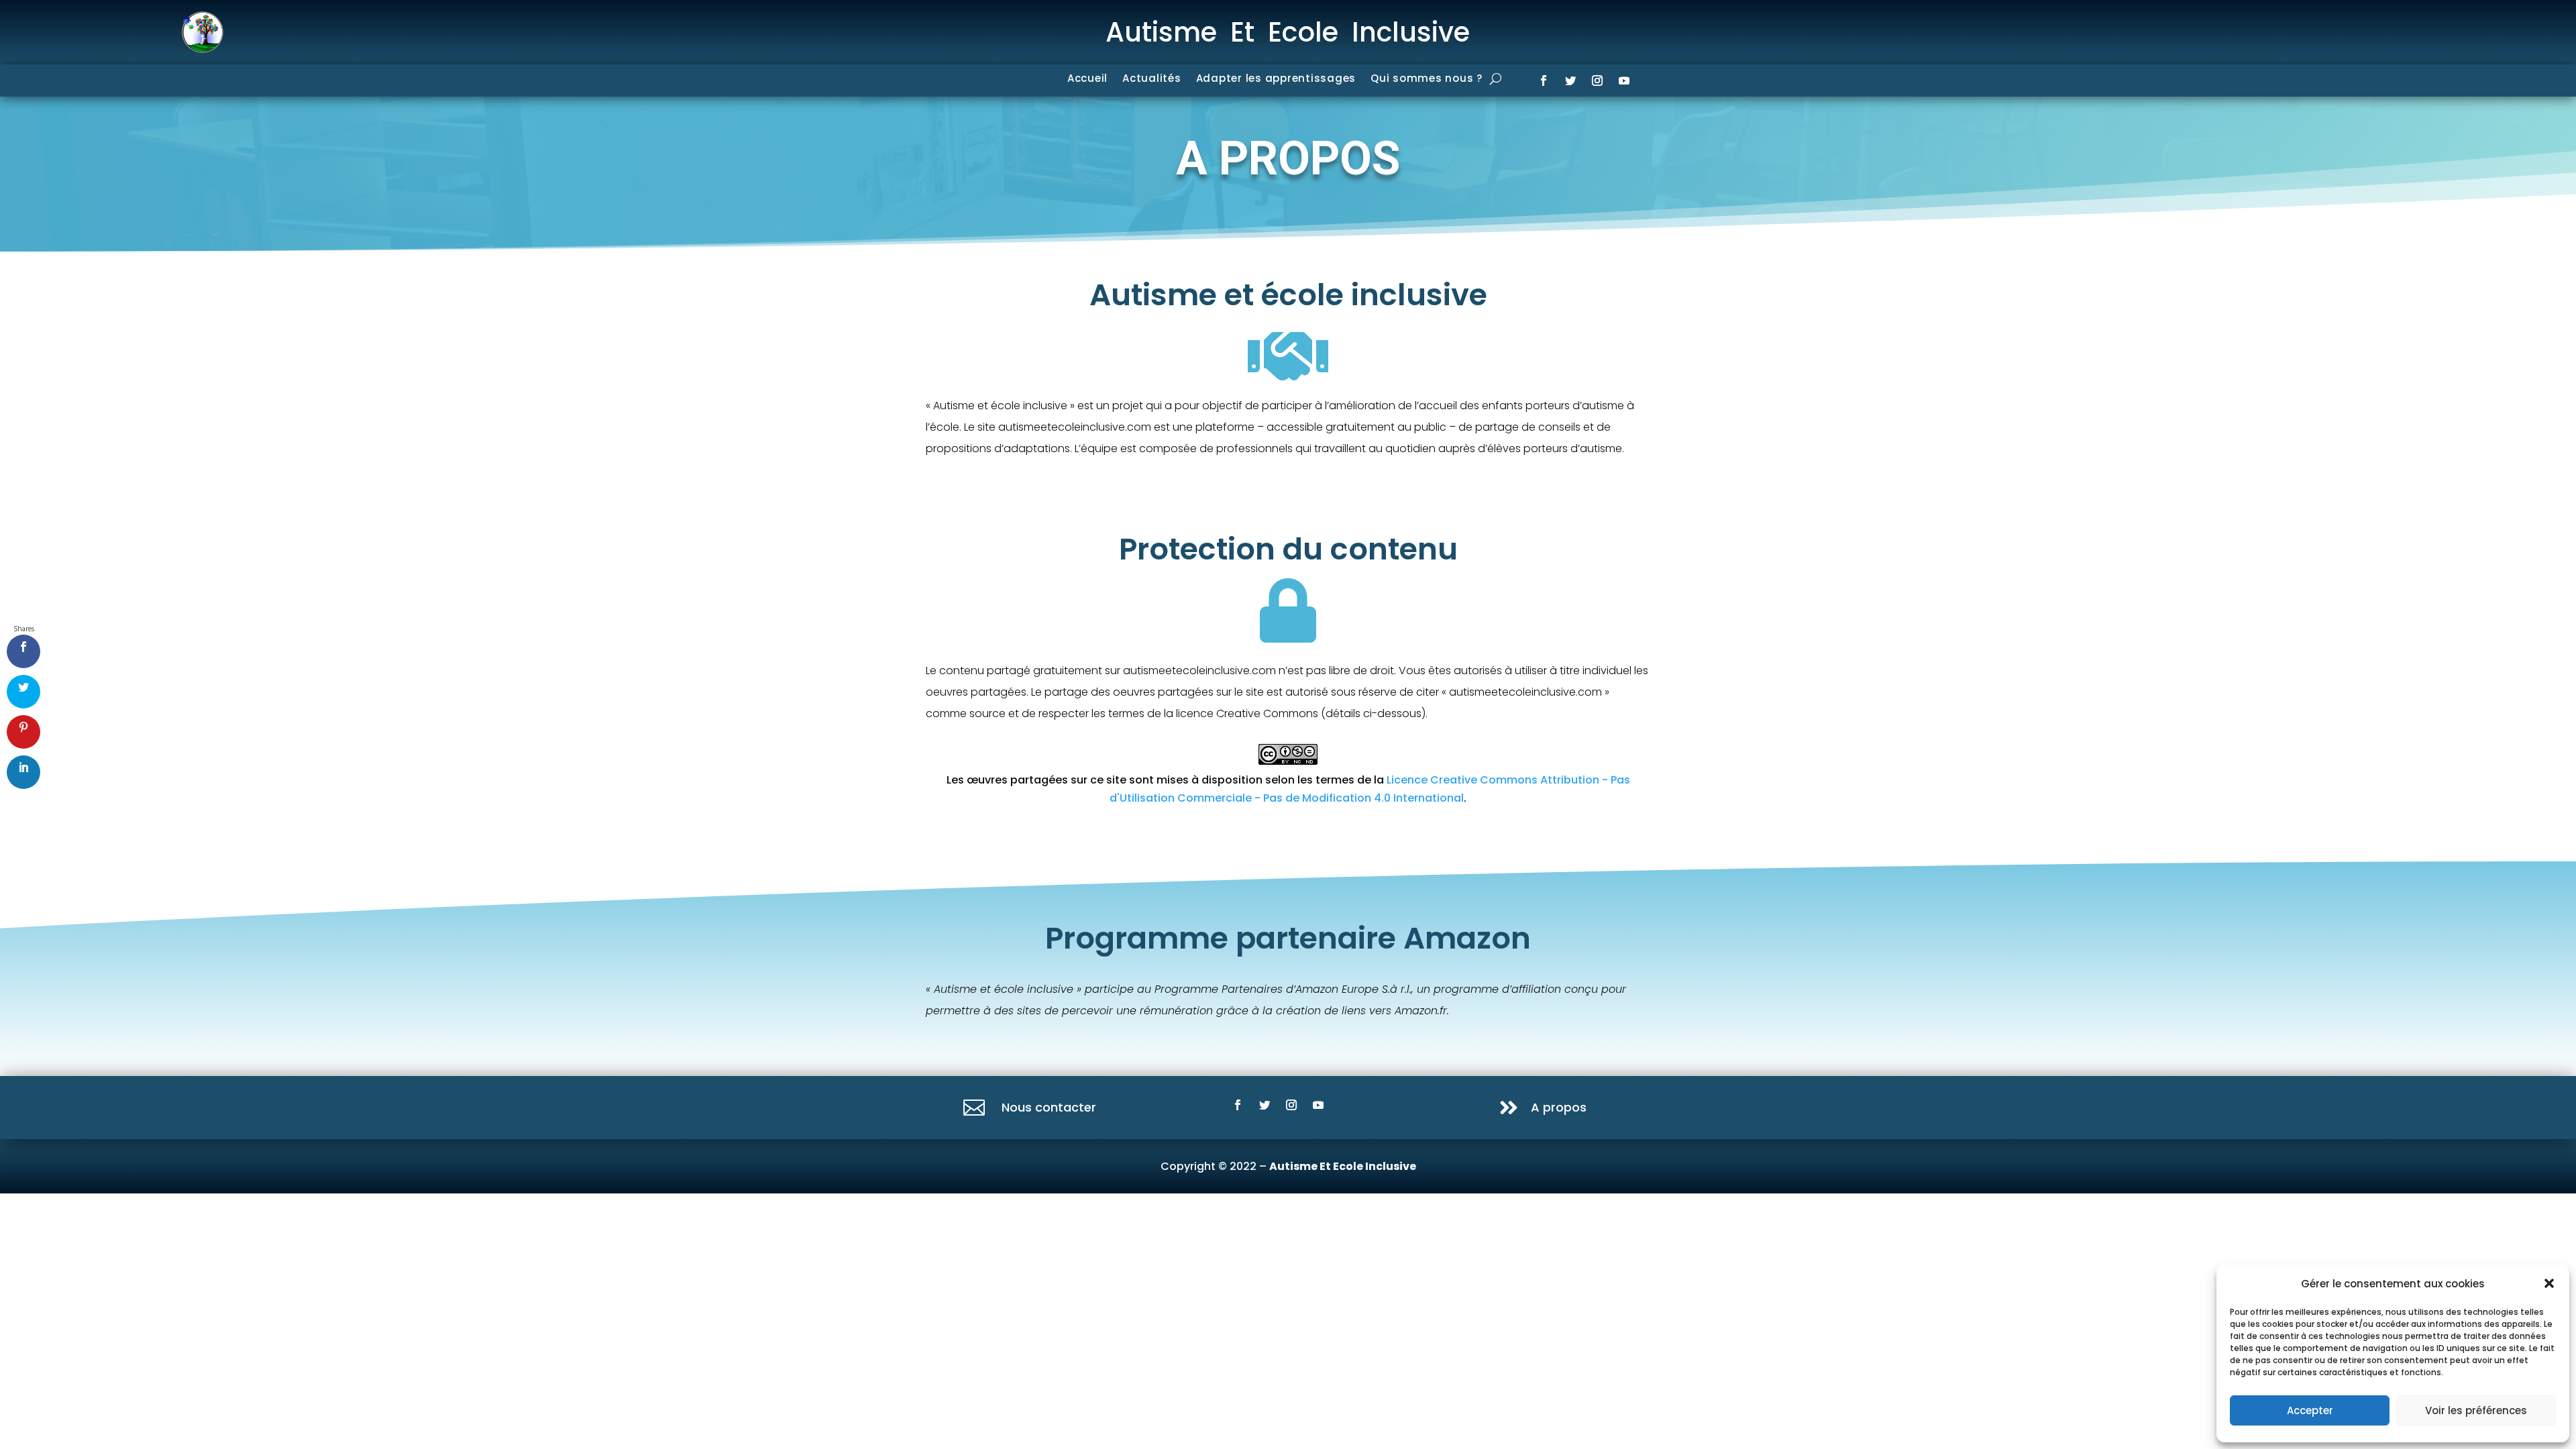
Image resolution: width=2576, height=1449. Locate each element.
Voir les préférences (2476, 1410)
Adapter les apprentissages (1276, 79)
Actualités (1152, 79)
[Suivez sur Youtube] (1624, 80)
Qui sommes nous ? (1427, 79)
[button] (2549, 1283)
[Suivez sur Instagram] (1597, 80)
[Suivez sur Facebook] (1544, 80)
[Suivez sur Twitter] (1570, 80)
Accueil (1087, 79)
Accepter (2310, 1410)
